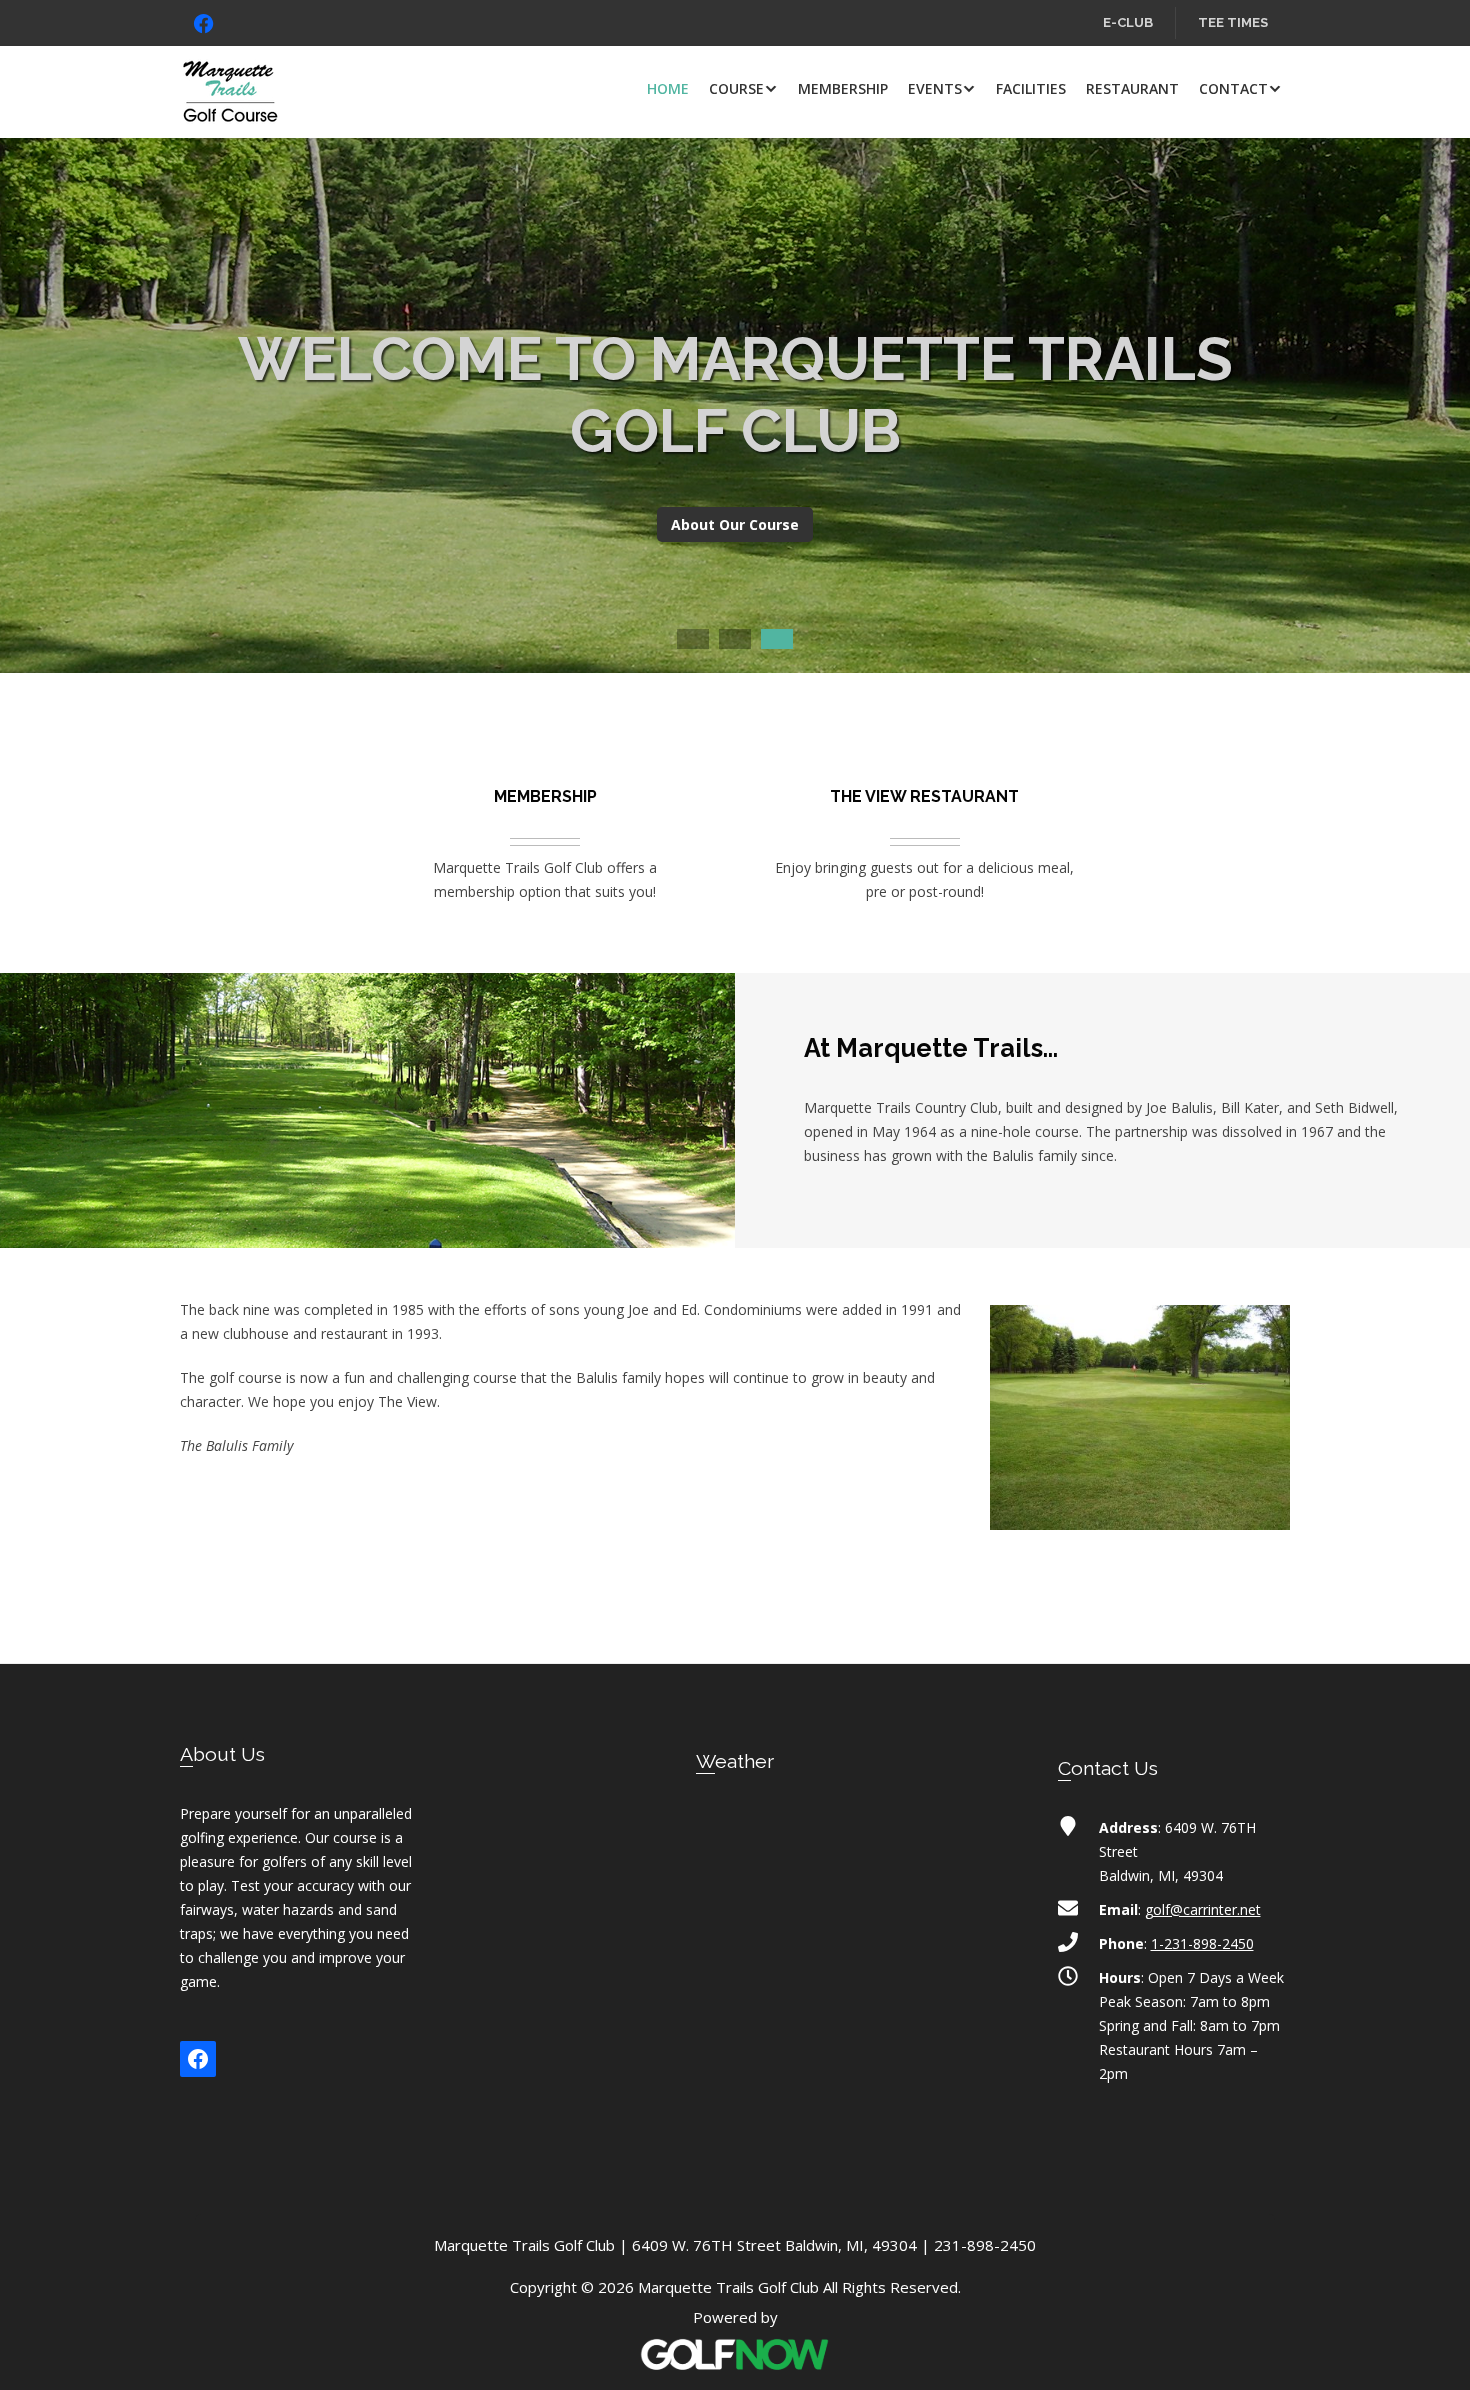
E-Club (1128, 22)
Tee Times (1233, 22)
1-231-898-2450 (1202, 1943)
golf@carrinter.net (1203, 1909)
